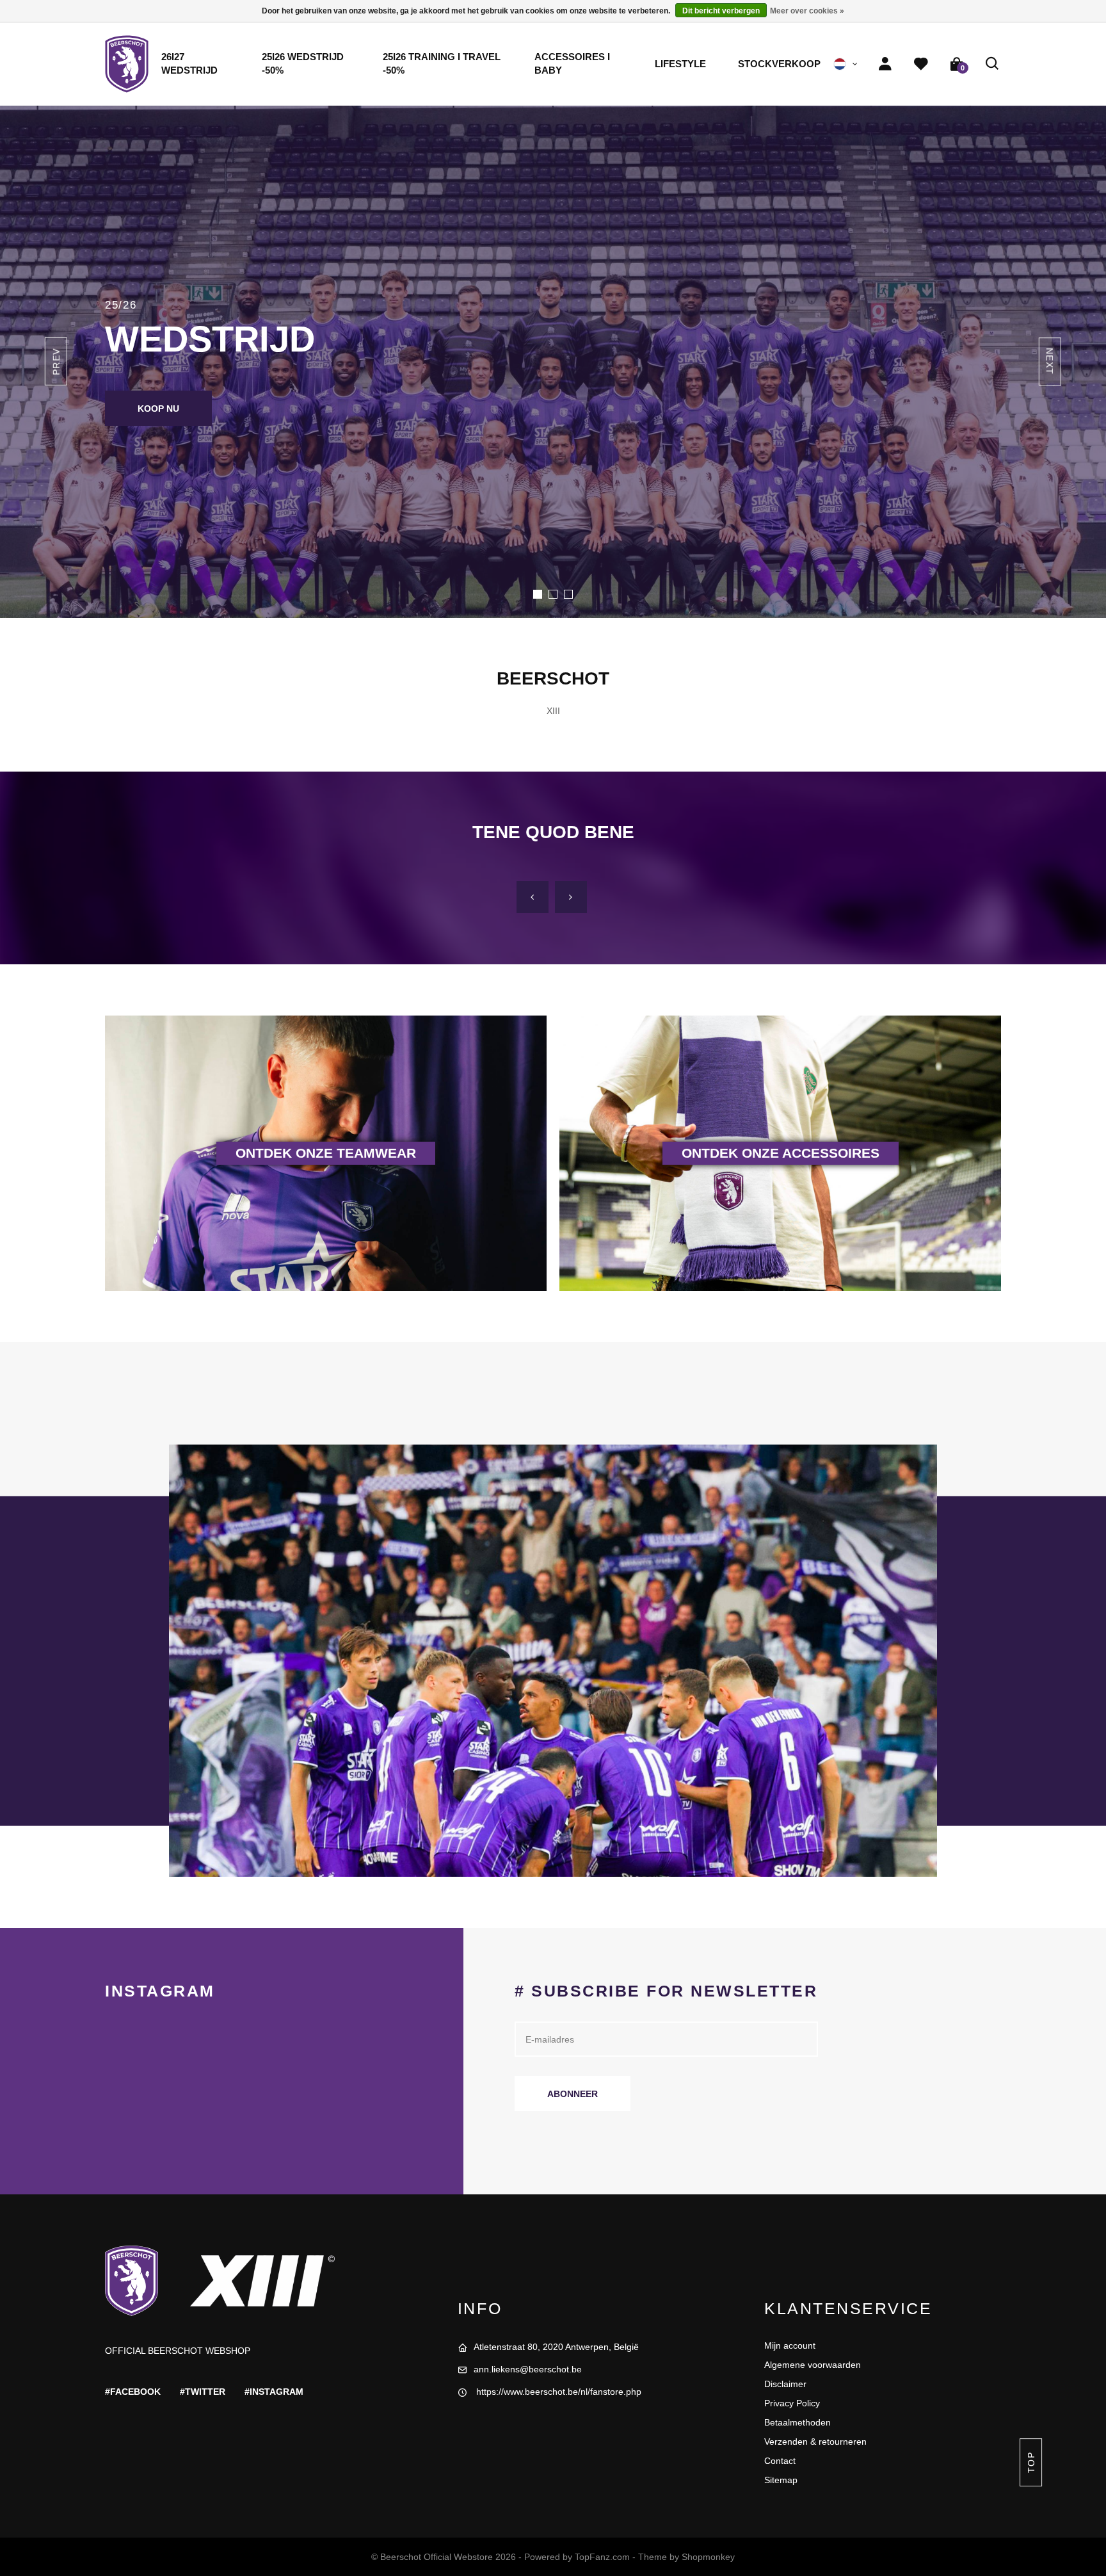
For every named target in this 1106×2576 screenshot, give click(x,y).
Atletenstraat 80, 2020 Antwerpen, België (556, 2347)
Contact (780, 2461)
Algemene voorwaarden (813, 2365)
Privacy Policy (792, 2403)
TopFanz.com (602, 2557)
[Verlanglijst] (921, 64)
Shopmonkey (708, 2557)
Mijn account (790, 2345)
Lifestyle (680, 64)
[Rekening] (885, 64)
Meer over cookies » (807, 11)
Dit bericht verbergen (721, 11)
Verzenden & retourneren (815, 2442)
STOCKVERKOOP (779, 64)
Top (1030, 2462)
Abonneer (573, 2094)
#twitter (203, 2392)
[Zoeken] (993, 64)
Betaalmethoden (797, 2422)
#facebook (133, 2392)
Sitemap (781, 2480)
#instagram (274, 2392)
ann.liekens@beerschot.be (528, 2369)
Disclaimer (785, 2384)
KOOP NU (158, 409)
